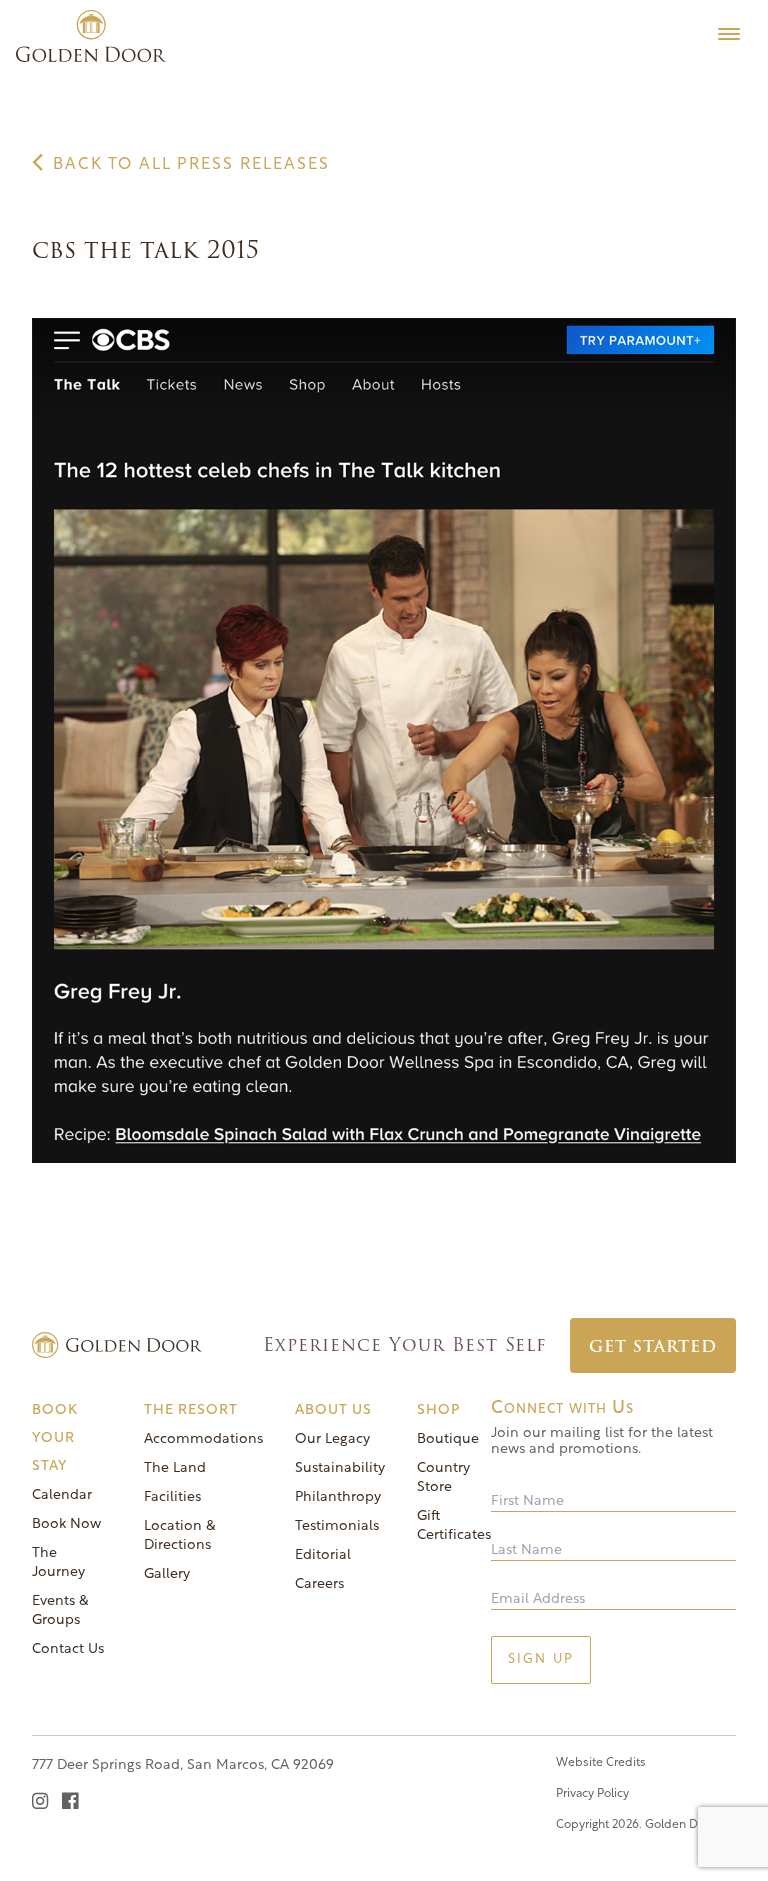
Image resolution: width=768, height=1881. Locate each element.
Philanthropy (338, 1497)
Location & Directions (180, 1536)
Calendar (62, 1495)
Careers (319, 1584)
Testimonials (337, 1526)
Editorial (323, 1555)
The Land (175, 1468)
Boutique (448, 1439)
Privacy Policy (592, 1794)
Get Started (653, 1346)
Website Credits (601, 1763)
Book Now (66, 1524)
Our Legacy (332, 1439)
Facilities (172, 1497)
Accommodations (203, 1439)
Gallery (167, 1574)
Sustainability (340, 1468)
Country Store (443, 1478)
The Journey (58, 1563)
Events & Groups (60, 1611)
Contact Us (68, 1649)
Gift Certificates (454, 1526)
